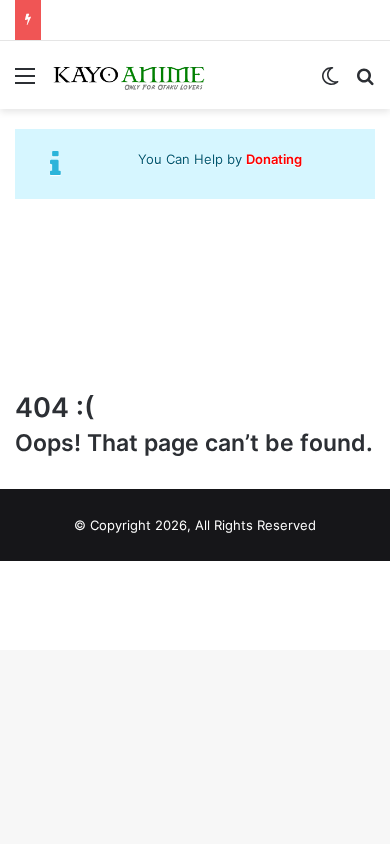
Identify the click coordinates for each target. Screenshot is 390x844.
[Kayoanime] (130, 75)
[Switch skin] (330, 82)
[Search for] (365, 82)
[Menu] (25, 82)
